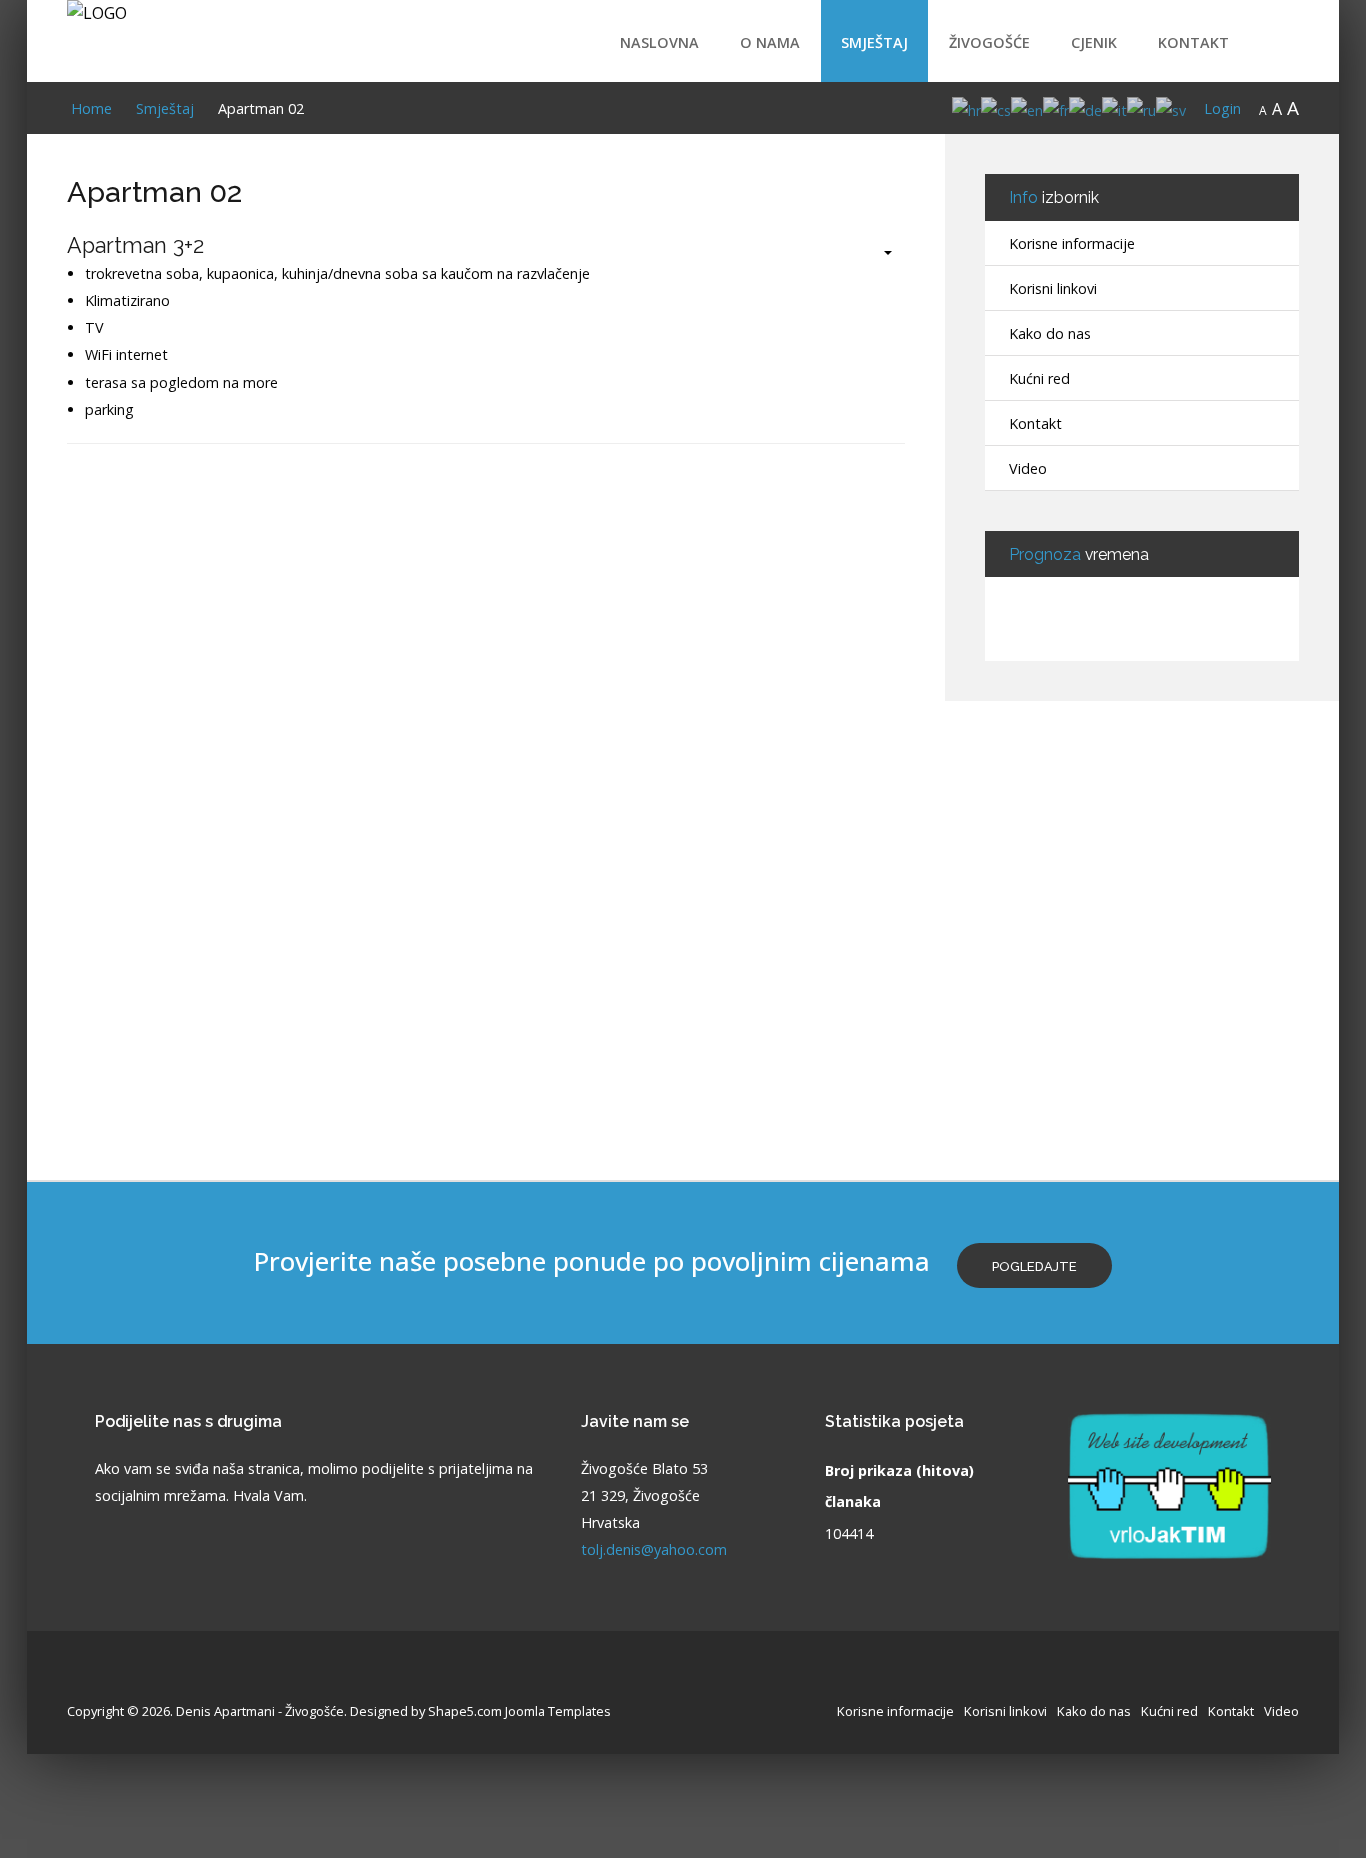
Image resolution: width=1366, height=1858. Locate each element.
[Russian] (1141, 108)
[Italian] (1114, 108)
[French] (1056, 108)
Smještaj (874, 42)
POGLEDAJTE (1034, 1266)
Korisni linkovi (1053, 288)
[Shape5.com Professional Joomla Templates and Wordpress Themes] (109, 1679)
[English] (1027, 108)
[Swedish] (1171, 108)
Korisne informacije (1072, 243)
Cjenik (1094, 42)
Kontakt (1193, 42)
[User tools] (878, 253)
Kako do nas (1050, 333)
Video (1028, 468)
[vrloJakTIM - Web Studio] (1169, 1484)
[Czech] (996, 108)
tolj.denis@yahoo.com (654, 1549)
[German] (1085, 108)
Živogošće (989, 42)
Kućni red (1039, 378)
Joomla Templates (558, 1711)
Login (1222, 108)
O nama (770, 42)
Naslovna (659, 42)
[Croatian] (966, 108)
